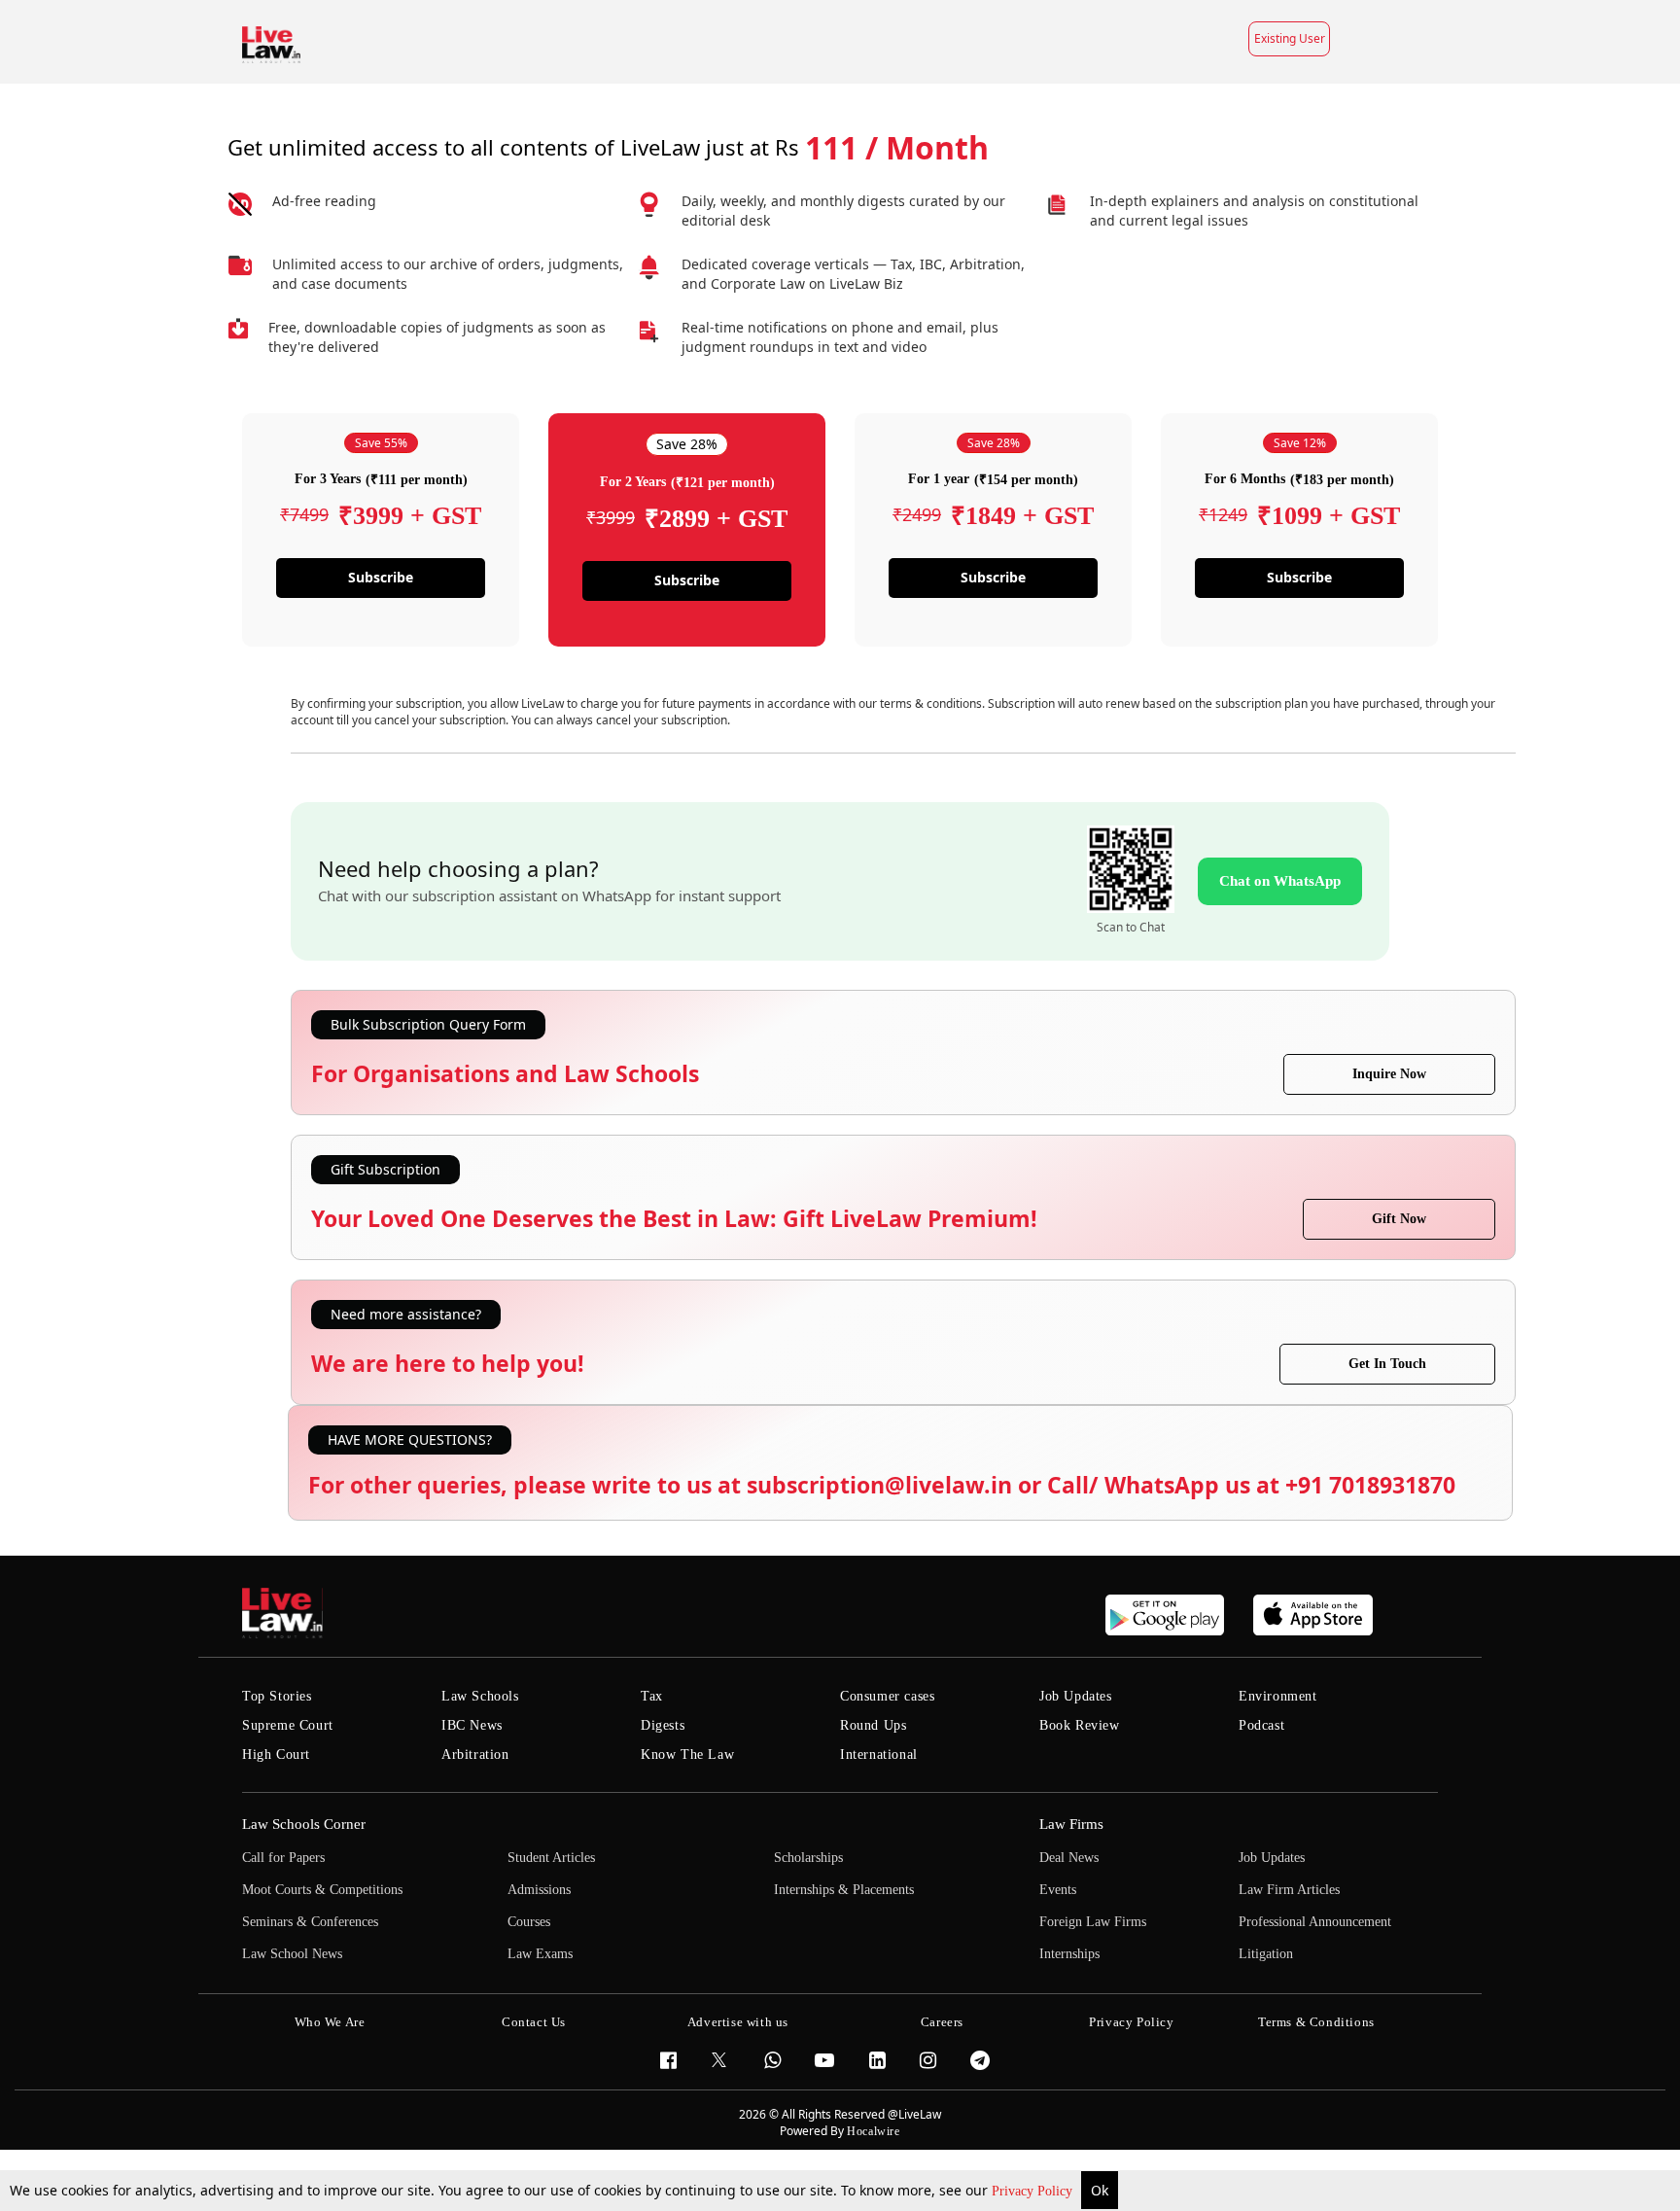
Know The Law (687, 1755)
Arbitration (475, 1755)
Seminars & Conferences (310, 1922)
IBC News (472, 1725)
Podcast (1261, 1725)
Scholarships (808, 1858)
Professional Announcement (1315, 1922)
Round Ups (873, 1725)
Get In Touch (1387, 1364)
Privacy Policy (1034, 2191)
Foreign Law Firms (1093, 1922)
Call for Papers (283, 1858)
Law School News (292, 1954)
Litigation (1266, 1954)
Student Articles (551, 1858)
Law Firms (1071, 1824)
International (879, 1755)
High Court (276, 1755)
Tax (652, 1696)
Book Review (1080, 1725)
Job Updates (1076, 1696)
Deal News (1069, 1858)
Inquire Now (1389, 1074)
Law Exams (540, 1954)
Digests (663, 1725)
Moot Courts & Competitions (322, 1890)
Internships (1069, 1954)
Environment (1278, 1696)
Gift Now (1399, 1219)
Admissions (539, 1890)
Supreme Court (288, 1725)
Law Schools (480, 1696)
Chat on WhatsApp (1280, 881)
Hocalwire (873, 2131)
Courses (529, 1922)
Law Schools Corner (304, 1824)
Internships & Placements (844, 1890)
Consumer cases (887, 1696)
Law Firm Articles (1289, 1890)
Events (1058, 1890)
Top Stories (277, 1696)
